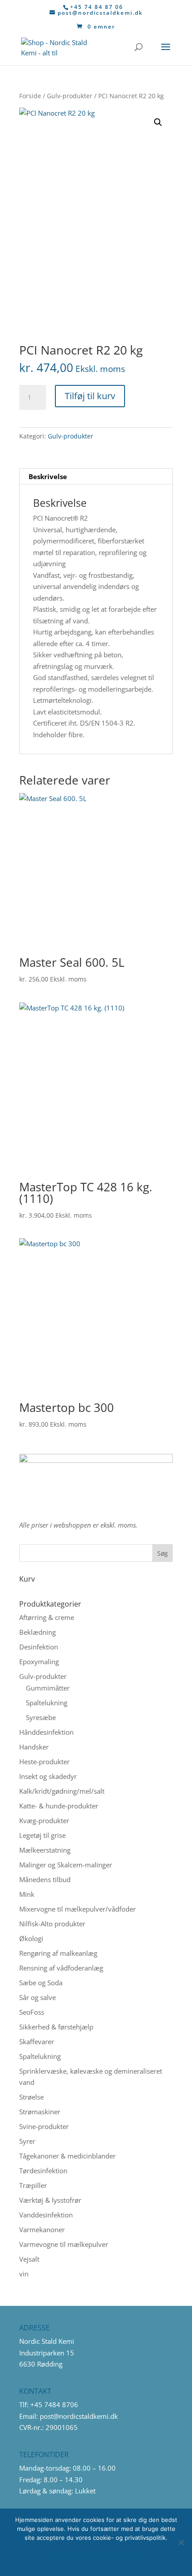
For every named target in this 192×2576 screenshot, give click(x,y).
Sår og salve (38, 1997)
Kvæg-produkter (44, 1820)
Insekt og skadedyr (48, 1776)
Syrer (27, 2141)
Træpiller (33, 2185)
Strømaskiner (40, 2112)
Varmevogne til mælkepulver (64, 2244)
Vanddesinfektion (46, 2215)
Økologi (31, 1938)
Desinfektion (39, 1647)
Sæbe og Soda (41, 1983)
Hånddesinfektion (46, 1732)
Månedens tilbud (45, 1879)
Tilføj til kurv (90, 396)
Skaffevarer (37, 2042)
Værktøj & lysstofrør (50, 2200)
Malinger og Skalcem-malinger (66, 1865)
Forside (30, 96)
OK (63, 2556)
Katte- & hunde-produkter (59, 1806)
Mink (27, 1894)
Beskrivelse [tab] (48, 476)
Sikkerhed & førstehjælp (56, 2027)
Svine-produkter (44, 2126)
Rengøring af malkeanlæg (58, 1953)
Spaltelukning (47, 1703)
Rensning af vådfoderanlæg (61, 1968)
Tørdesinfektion (43, 2171)
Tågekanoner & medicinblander (67, 2156)
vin (24, 2274)
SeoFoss (32, 2012)
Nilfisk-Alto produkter (52, 1924)
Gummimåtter (48, 1688)
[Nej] (181, 2543)
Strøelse (31, 2097)
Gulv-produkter (70, 96)
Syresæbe (41, 1717)
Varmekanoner (42, 2229)
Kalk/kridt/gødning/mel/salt (62, 1791)
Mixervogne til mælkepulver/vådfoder (77, 1909)
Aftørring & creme (47, 1617)
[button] (158, 122)
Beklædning (38, 1632)
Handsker (34, 1747)
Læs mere (115, 2556)
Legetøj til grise (42, 1835)
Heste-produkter (44, 1762)
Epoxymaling (39, 1662)
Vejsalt (29, 2259)
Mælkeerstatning (45, 1850)
